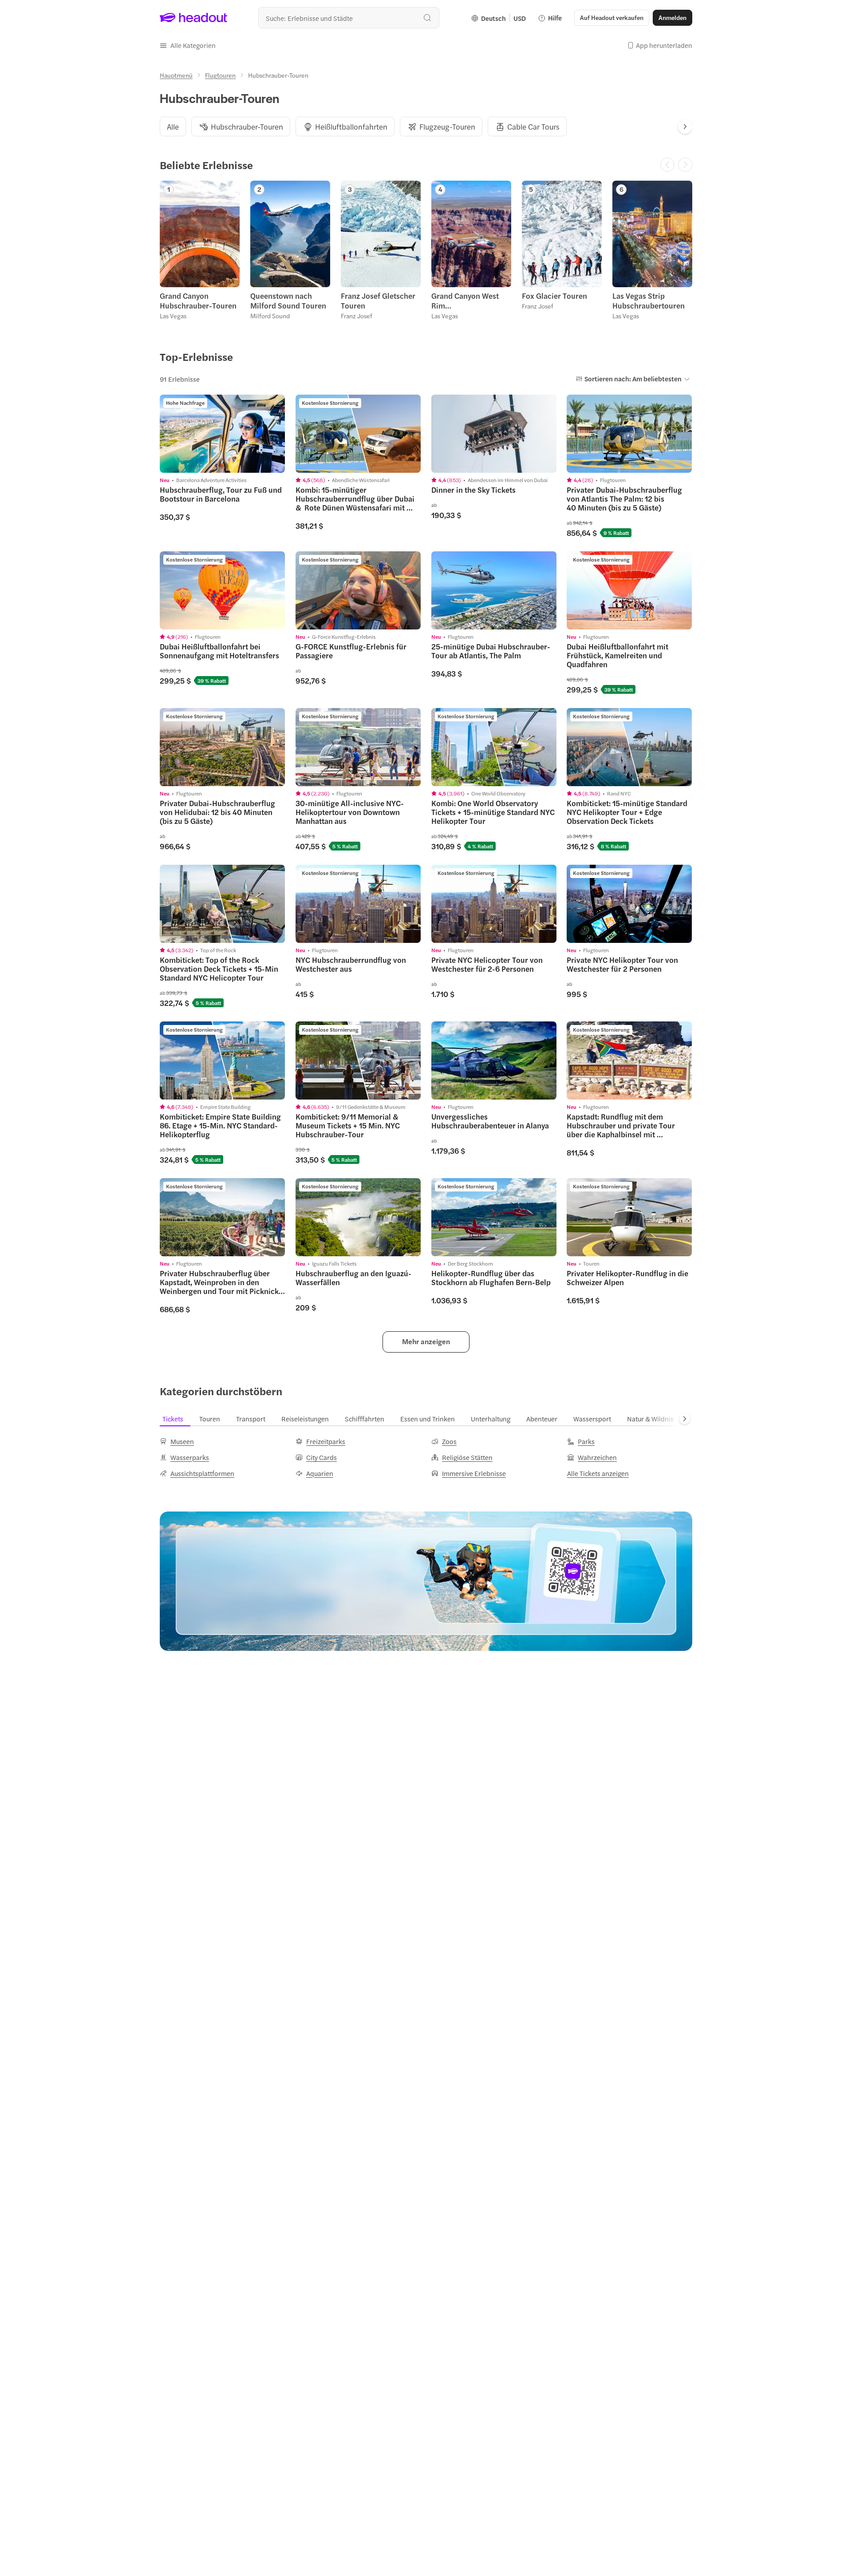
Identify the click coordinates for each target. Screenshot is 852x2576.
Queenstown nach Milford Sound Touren (288, 301)
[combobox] (349, 18)
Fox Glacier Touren (554, 296)
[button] (188, 45)
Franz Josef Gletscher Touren (378, 301)
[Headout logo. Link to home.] (194, 18)
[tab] (173, 127)
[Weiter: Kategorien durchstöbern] (685, 1419)
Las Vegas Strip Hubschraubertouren (649, 301)
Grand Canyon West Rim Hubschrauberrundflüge (471, 301)
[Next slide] (685, 127)
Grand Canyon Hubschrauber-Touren (198, 301)
